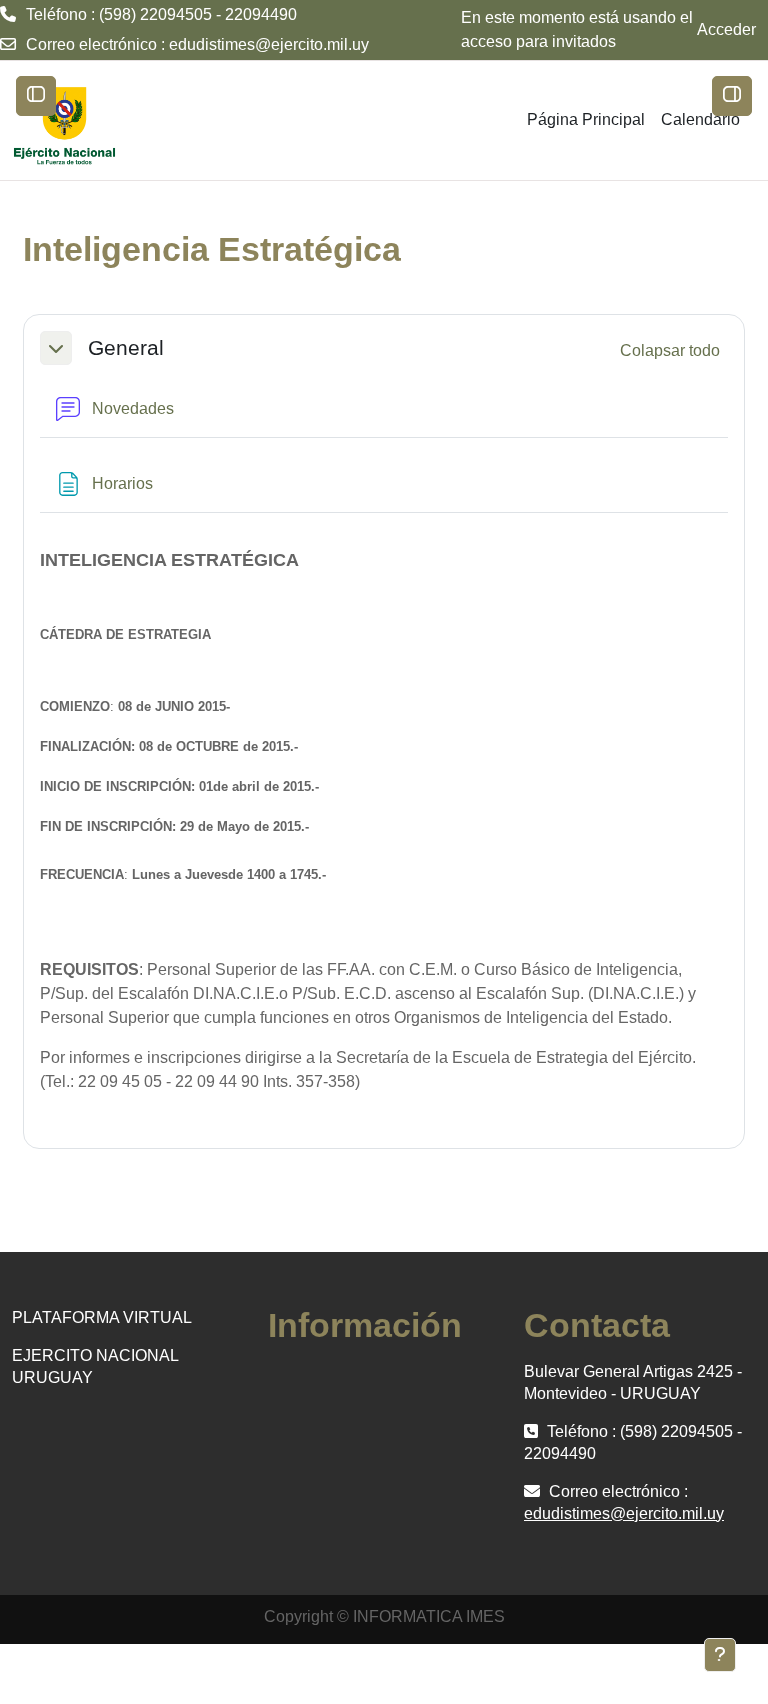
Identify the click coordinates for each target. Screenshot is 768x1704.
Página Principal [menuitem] (586, 119)
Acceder (726, 29)
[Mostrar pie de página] (720, 1655)
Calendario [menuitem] (700, 119)
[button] (56, 348)
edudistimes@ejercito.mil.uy (269, 44)
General (126, 347)
